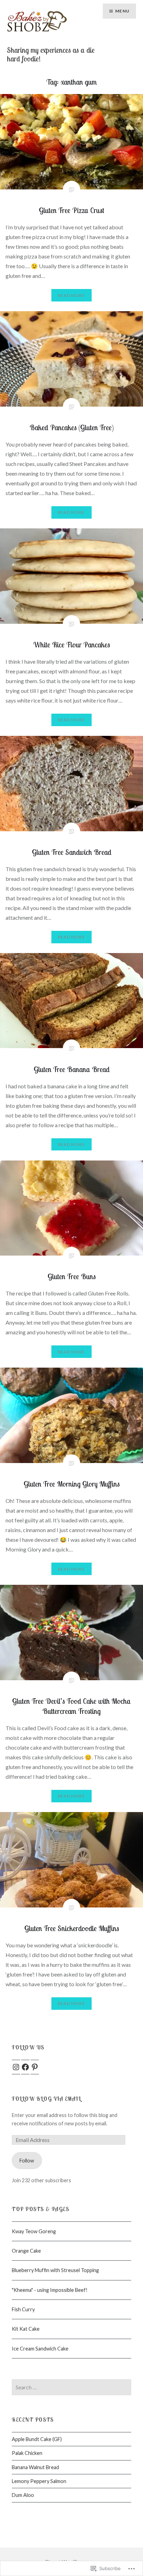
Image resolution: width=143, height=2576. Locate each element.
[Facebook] (25, 2067)
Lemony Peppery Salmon (39, 2481)
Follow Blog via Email (46, 2099)
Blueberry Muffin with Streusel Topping (55, 2270)
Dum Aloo (23, 2495)
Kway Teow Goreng (34, 2231)
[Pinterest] (35, 2067)
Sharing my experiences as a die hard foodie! (51, 54)
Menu (122, 11)
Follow (27, 2161)
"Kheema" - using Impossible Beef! (50, 2290)
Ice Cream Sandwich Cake (40, 2349)
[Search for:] (71, 2387)
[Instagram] (16, 2067)
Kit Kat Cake (26, 2329)
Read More (71, 295)
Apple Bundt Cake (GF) (37, 2439)
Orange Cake (26, 2251)
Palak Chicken (27, 2453)
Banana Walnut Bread (35, 2467)
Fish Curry (23, 2309)
